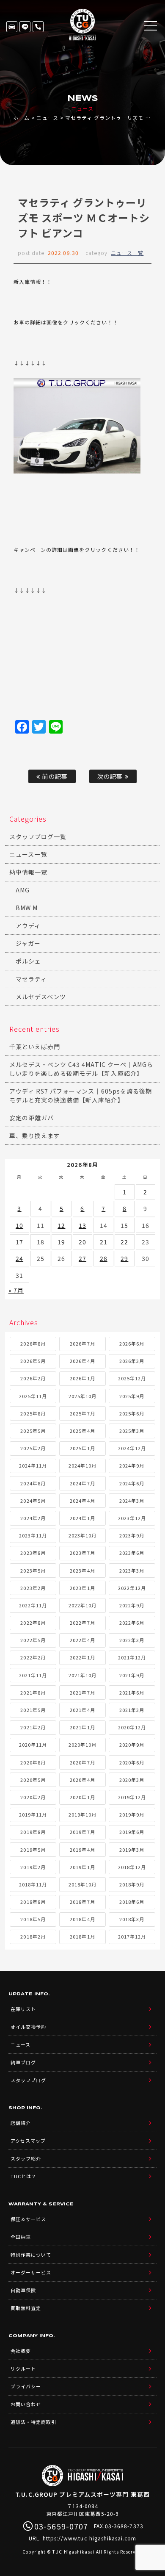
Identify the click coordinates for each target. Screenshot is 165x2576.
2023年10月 (82, 1535)
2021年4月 (82, 1710)
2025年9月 (132, 1396)
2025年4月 (82, 1431)
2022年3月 (132, 1640)
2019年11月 (33, 1814)
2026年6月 (132, 1343)
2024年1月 (82, 1518)
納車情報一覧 (28, 872)
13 (82, 1225)
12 (61, 1225)
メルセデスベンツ (41, 997)
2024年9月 (132, 1465)
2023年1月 (82, 1588)
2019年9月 (132, 1814)
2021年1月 (82, 1727)
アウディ (28, 925)
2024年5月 (33, 1501)
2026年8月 (33, 1343)
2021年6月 (132, 1692)
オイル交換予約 (28, 2027)
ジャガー (28, 943)
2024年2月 (33, 1518)
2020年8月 (33, 1762)
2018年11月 (33, 1884)
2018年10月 (82, 1884)
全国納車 (21, 2237)
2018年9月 (132, 1884)
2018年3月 (132, 1919)
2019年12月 (132, 1797)
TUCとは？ (23, 2176)
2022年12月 (132, 1588)
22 (124, 1242)
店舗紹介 (21, 2123)
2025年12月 (132, 1378)
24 (19, 1258)
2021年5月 (33, 1710)
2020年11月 (33, 1745)
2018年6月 (132, 1902)
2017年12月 (132, 1936)
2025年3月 (132, 1431)
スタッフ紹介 (26, 2158)
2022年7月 (82, 1623)
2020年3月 (132, 1780)
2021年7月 (82, 1692)
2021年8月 (33, 1692)
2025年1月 (82, 1448)
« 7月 (16, 1290)
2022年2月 (33, 1657)
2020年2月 (33, 1797)
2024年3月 (132, 1501)
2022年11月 (33, 1605)
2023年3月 (132, 1571)
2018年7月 (82, 1902)
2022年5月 (33, 1640)
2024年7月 (82, 1483)
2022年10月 (82, 1605)
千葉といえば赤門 (35, 1047)
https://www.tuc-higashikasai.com (90, 2538)
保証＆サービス (28, 2219)
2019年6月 (132, 1832)
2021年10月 (82, 1675)
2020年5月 (33, 1780)
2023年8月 (33, 1553)
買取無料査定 (26, 2308)
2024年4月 (82, 1501)
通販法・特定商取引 (33, 2422)
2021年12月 (132, 1657)
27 (82, 1258)
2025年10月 (82, 1396)
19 (61, 1242)
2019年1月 (82, 1867)
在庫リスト (12, 27)
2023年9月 (132, 1535)
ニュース (47, 118)
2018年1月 (82, 1936)
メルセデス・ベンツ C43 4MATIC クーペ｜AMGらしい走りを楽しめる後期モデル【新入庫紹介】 (81, 1069)
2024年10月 (82, 1465)
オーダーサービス (31, 2272)
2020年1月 (82, 1797)
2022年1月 (82, 1657)
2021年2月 (33, 1727)
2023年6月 (132, 1553)
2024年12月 (132, 1448)
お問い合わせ (26, 2404)
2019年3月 (132, 1850)
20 (82, 1242)
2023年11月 (33, 1535)
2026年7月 (82, 1343)
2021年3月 (132, 1710)
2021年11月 (33, 1675)
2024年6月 (132, 1483)
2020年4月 (82, 1780)
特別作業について (31, 2255)
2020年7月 (82, 1762)
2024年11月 (33, 1465)
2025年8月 (33, 1413)
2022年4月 (82, 1640)
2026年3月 (132, 1361)
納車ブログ (23, 2062)
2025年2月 (33, 1448)
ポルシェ (28, 961)
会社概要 (21, 2351)
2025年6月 (132, 1413)
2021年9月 (132, 1675)
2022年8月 (33, 1623)
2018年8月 (33, 1902)
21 (104, 1242)
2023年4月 (82, 1571)
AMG (23, 890)
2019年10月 (82, 1814)
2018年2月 (33, 1936)
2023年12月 (132, 1518)
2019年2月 (33, 1867)
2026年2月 (33, 1378)
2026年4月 (82, 1361)
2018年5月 (33, 1919)
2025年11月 (33, 1396)
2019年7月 (82, 1832)
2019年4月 (82, 1850)
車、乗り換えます (35, 1136)
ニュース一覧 (127, 253)
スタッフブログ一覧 (38, 837)
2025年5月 (33, 1431)
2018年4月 (82, 1919)
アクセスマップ (28, 2141)
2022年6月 (132, 1623)
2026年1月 (82, 1378)
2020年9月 (132, 1745)
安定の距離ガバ (32, 1118)
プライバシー (26, 2386)
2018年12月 (132, 1867)
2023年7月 (82, 1553)
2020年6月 (132, 1762)
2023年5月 (33, 1571)
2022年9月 (132, 1605)
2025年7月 (82, 1413)
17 (19, 1242)
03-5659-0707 (38, 27)
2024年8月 (33, 1483)
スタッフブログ (28, 2080)
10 (19, 1225)
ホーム (21, 118)
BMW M (27, 908)
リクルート (23, 2368)
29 (124, 1258)
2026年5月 (33, 1361)
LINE (25, 27)
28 (104, 1258)
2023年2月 (33, 1588)
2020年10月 (82, 1745)
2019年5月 (33, 1850)
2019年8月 (33, 1832)
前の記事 (54, 776)
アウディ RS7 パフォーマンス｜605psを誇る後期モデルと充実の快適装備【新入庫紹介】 (81, 1095)
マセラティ (31, 979)
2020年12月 (132, 1727)
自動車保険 (23, 2290)
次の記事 (111, 776)
